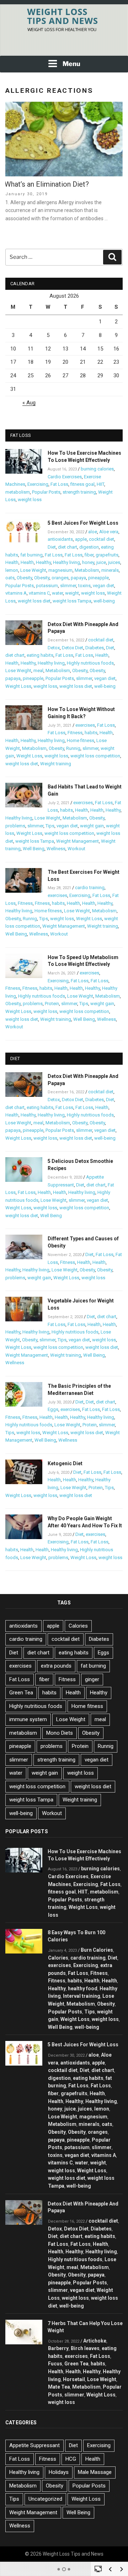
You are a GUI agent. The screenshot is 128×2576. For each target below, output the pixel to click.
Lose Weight (33, 570)
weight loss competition (95, 756)
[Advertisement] (64, 46)
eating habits (40, 655)
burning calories (97, 469)
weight (72, 593)
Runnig (73, 748)
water (57, 593)
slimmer (68, 586)
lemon (12, 570)
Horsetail (74, 2379)
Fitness (75, 733)
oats (10, 578)
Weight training (56, 764)
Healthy (43, 562)
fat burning (31, 555)
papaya (78, 578)
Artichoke (95, 2341)
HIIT (100, 484)
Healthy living (66, 562)
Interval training (82, 1996)
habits (91, 733)
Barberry (58, 2348)
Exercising (38, 484)
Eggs (53, 1409)
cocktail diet (102, 539)
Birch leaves (85, 2348)
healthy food (83, 1988)
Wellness (56, 849)
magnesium (60, 570)
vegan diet (103, 586)
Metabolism (87, 570)
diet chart (68, 547)
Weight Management (78, 841)
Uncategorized (45, 2499)
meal (38, 671)
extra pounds (56, 1666)
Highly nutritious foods (90, 663)
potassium (47, 586)
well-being (104, 601)
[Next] (122, 2569)
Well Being (34, 849)
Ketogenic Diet (65, 1463)
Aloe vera (109, 532)
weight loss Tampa (72, 601)
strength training (79, 492)
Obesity (24, 578)
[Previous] (110, 2569)
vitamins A (16, 593)
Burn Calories (97, 1950)
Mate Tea (59, 2387)
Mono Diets (60, 1733)
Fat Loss (59, 484)
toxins (84, 586)
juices (114, 562)
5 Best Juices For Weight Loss (83, 523)
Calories (78, 1626)
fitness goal (82, 484)
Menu (71, 64)
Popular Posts (46, 492)
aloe (93, 532)
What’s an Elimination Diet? (47, 184)
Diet (52, 547)
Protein (52, 1004)
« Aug (29, 403)
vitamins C (39, 593)
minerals (110, 570)
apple (81, 539)
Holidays (59, 2472)
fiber (89, 555)
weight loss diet (34, 601)
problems (15, 826)
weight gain (92, 826)
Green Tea (21, 1693)
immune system (28, 1719)
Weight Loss (18, 686)
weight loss (30, 500)
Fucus (55, 2364)
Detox (54, 648)
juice (101, 562)
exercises (85, 725)
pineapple (98, 578)
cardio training (90, 888)
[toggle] (98, 2569)
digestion (89, 547)
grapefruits (107, 555)
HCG (71, 2459)
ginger (92, 1679)
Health (12, 562)
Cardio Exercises (65, 477)
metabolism (18, 492)
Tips (50, 826)
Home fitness (81, 740)
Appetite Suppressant (34, 2445)
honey (88, 562)
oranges (60, 578)
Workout (76, 849)
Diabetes (95, 648)
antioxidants (60, 539)
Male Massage (95, 2472)
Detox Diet (73, 648)
